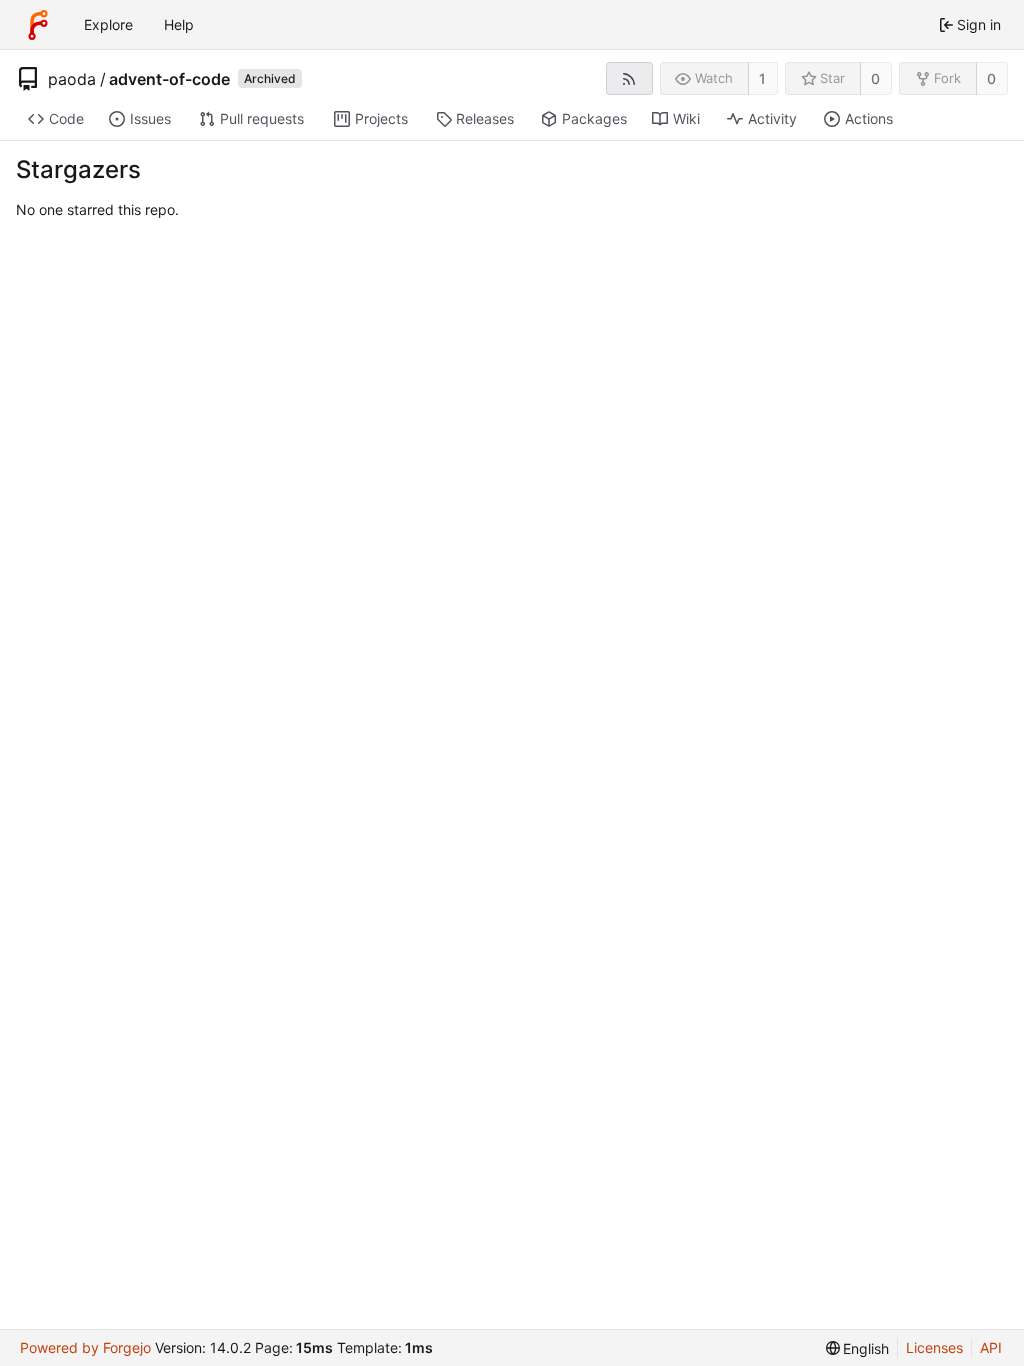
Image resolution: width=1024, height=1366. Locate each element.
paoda (72, 79)
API (991, 1347)
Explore (108, 24)
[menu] (858, 1348)
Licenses (934, 1347)
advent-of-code (169, 79)
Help (179, 24)
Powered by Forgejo (85, 1347)
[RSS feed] (629, 78)
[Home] (38, 25)
